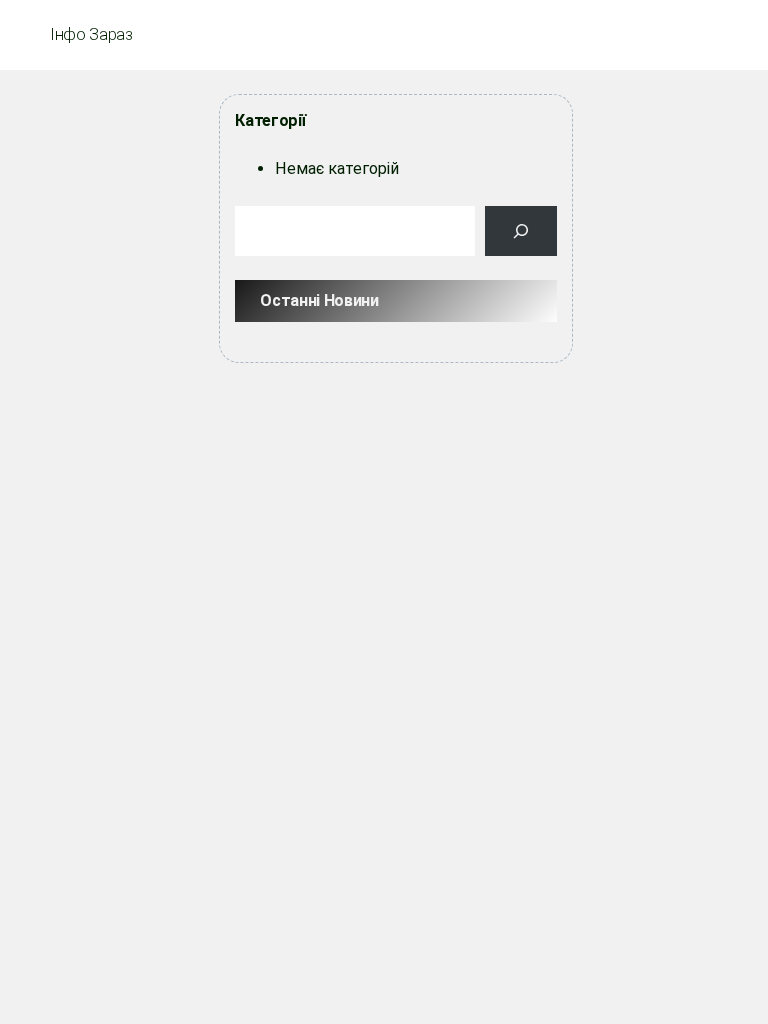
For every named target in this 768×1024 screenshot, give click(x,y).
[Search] (520, 231)
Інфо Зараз (91, 34)
